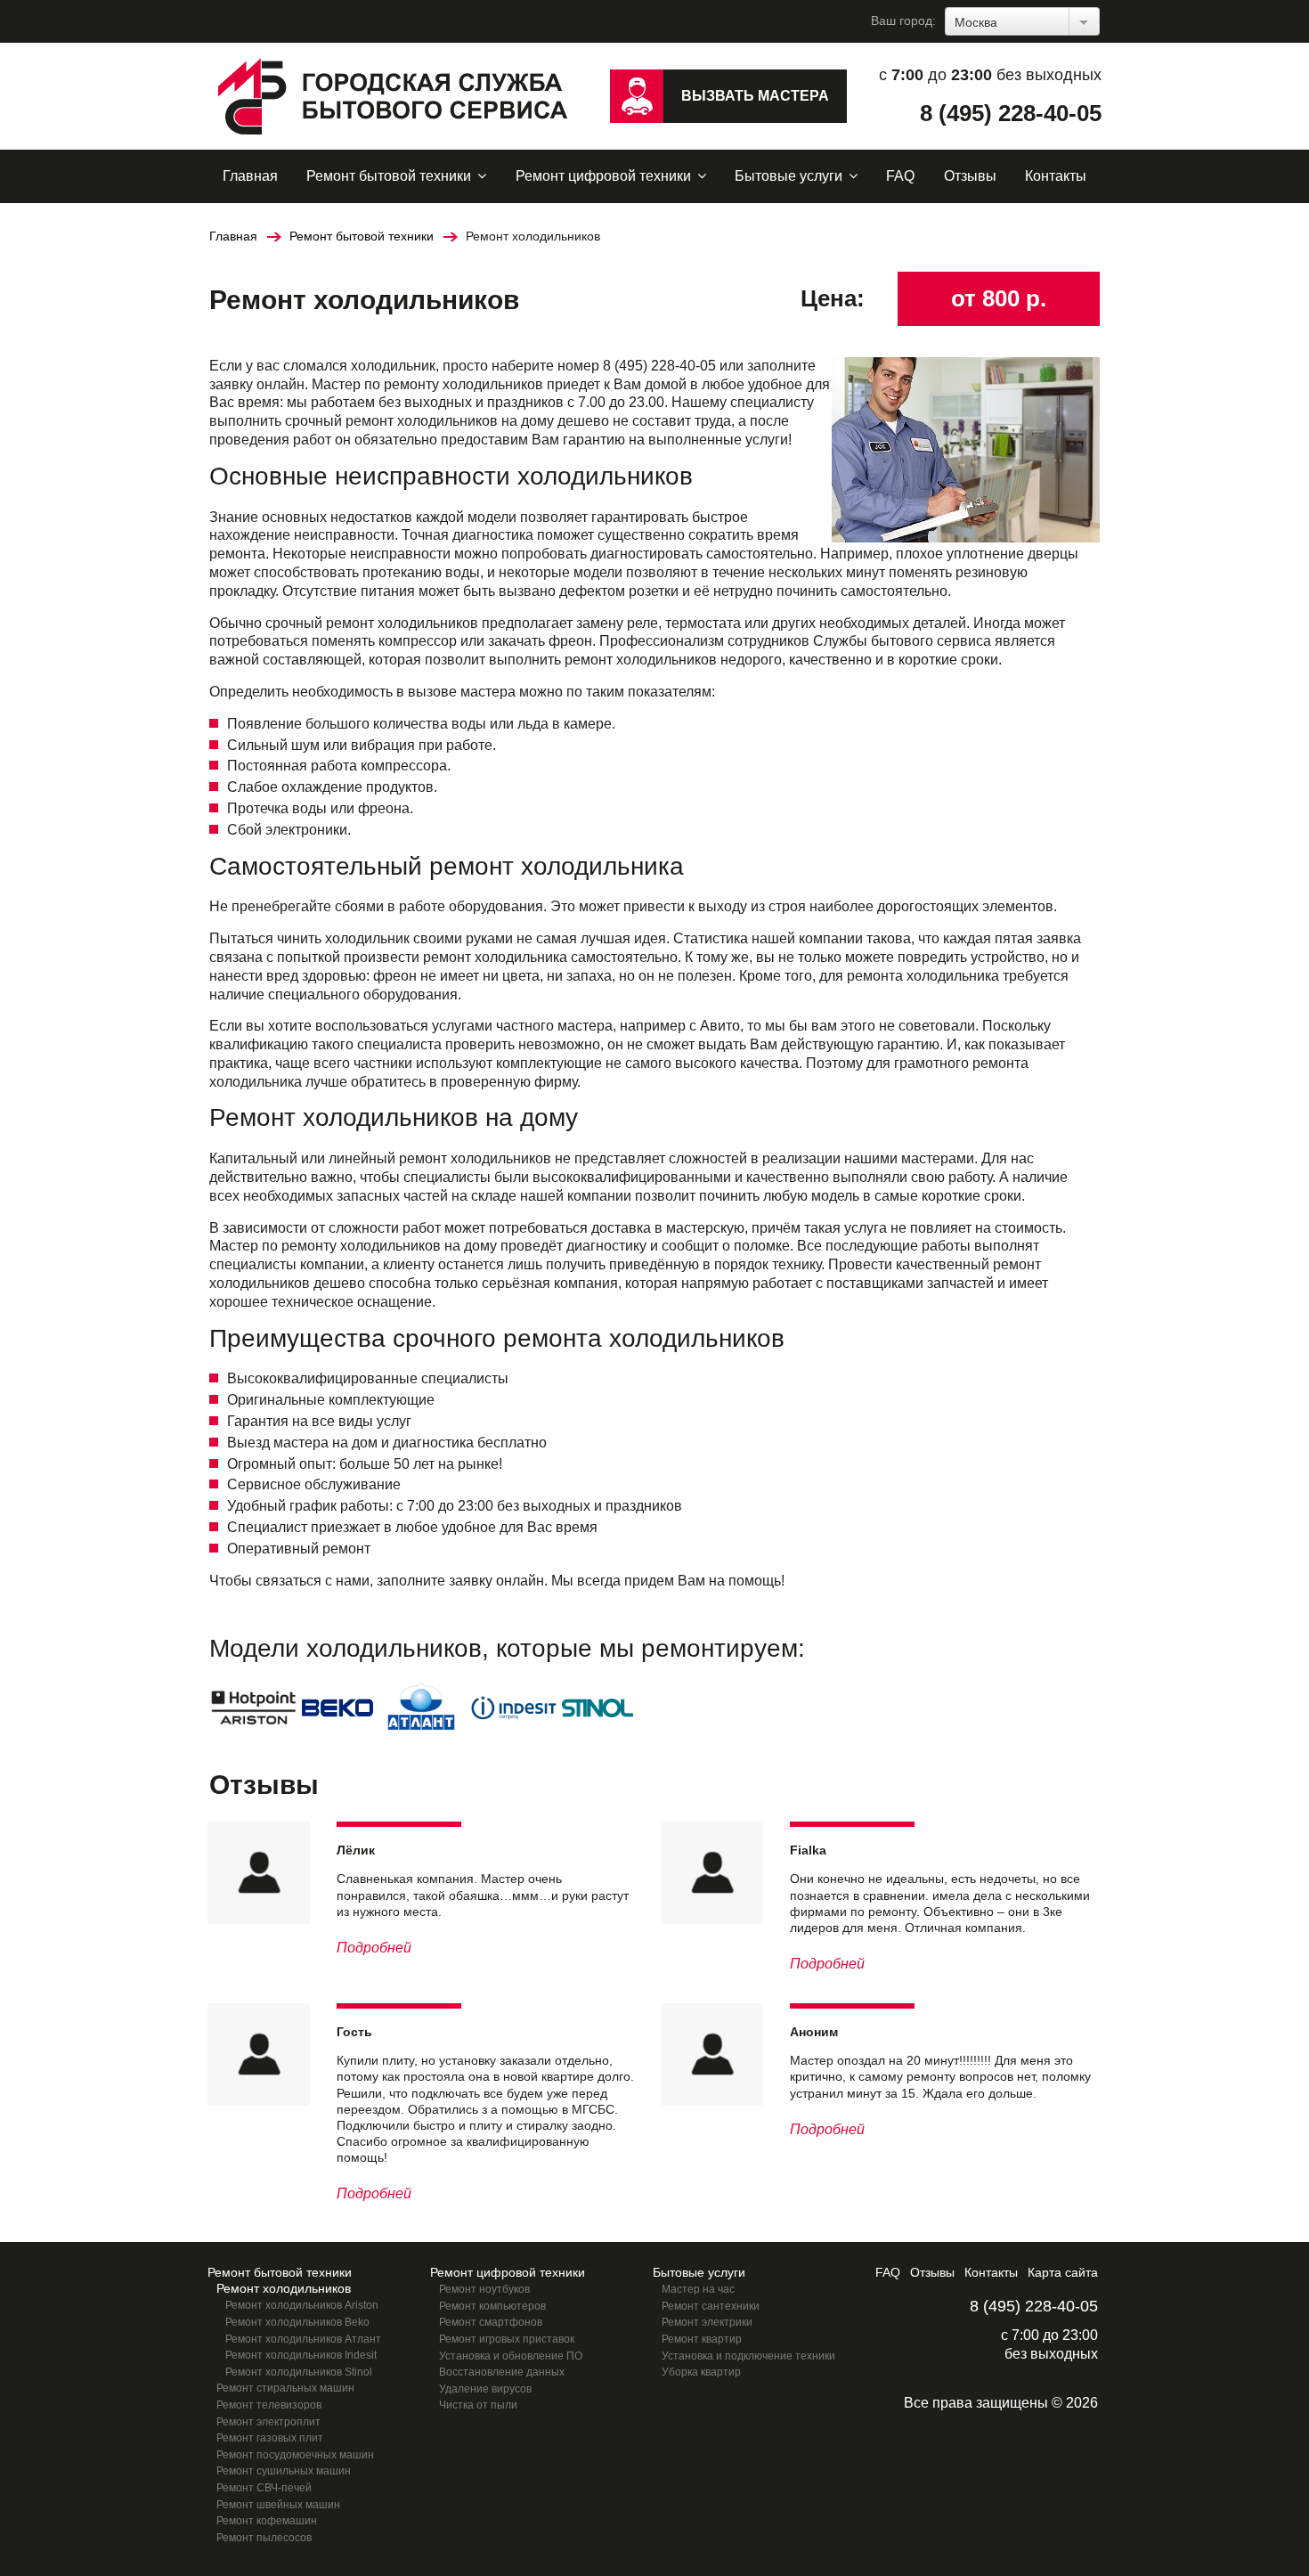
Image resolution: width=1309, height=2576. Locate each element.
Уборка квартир (701, 2372)
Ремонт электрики (707, 2322)
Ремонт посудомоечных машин (295, 2455)
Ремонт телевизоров (269, 2405)
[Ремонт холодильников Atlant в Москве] (421, 1706)
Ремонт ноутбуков (484, 2289)
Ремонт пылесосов (264, 2538)
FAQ (900, 176)
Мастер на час (698, 2289)
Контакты (1056, 176)
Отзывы (970, 176)
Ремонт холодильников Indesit (301, 2355)
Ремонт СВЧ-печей (264, 2488)
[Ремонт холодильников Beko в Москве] (337, 1706)
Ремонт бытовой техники (389, 176)
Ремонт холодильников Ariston (302, 2305)
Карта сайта (1063, 2272)
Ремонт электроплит (268, 2422)
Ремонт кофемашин (267, 2521)
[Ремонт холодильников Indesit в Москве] (514, 1706)
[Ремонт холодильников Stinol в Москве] (598, 1706)
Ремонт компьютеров (492, 2306)
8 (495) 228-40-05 (1011, 113)
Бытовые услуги (789, 176)
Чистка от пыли (478, 2405)
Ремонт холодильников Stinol (299, 2372)
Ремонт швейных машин (278, 2505)
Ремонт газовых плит (270, 2438)
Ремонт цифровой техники (603, 176)
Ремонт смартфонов (491, 2322)
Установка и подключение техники (748, 2356)
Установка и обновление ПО (511, 2356)
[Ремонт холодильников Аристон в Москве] (254, 1706)
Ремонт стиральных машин (285, 2388)
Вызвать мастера (755, 96)
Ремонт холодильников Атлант (303, 2339)
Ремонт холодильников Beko (297, 2322)
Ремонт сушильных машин (284, 2471)
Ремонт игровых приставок (507, 2339)
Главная (250, 176)
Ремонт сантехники (711, 2306)
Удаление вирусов (485, 2389)
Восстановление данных (502, 2372)
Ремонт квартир (702, 2339)
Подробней (374, 1948)
